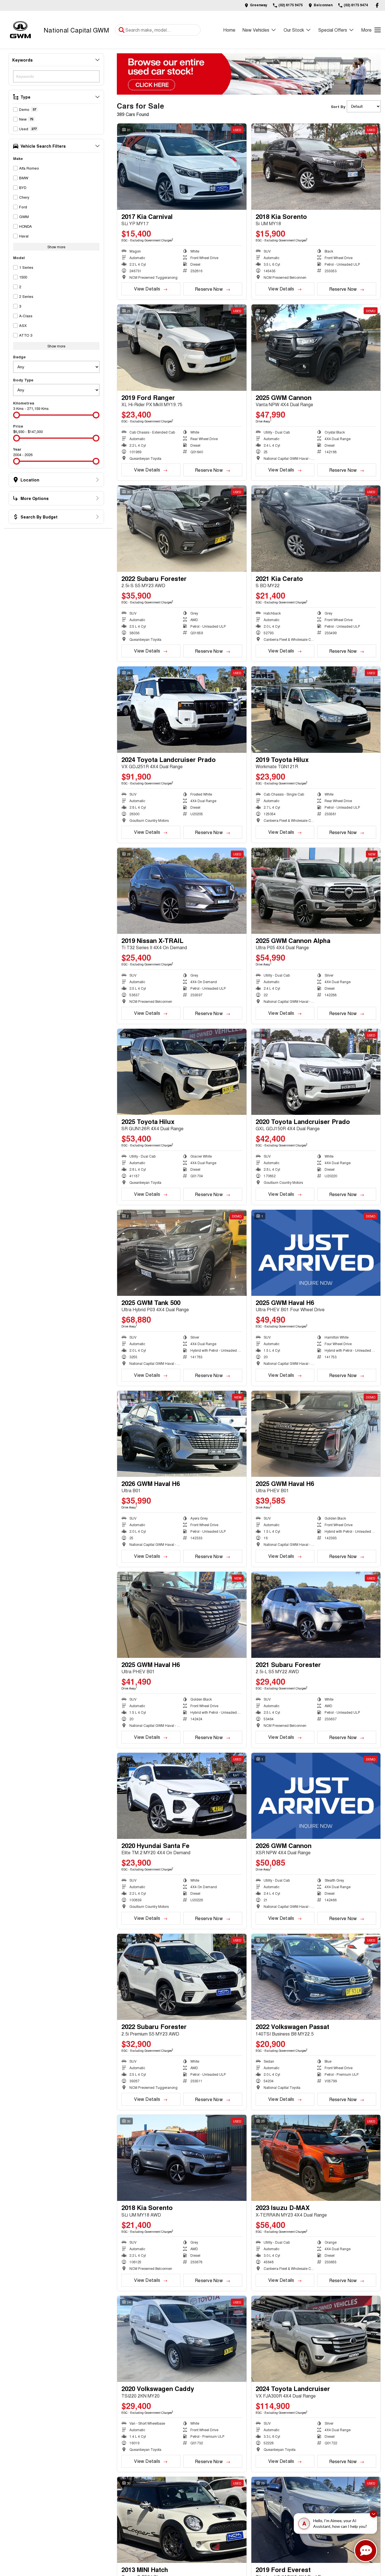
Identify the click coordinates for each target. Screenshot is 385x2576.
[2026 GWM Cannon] (316, 1796)
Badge (19, 357)
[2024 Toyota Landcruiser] (316, 2339)
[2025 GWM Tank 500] (182, 1253)
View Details (147, 289)
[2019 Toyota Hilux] (316, 709)
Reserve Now (209, 289)
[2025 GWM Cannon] (316, 347)
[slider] (17, 415)
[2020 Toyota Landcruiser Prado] (316, 1072)
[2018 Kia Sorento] (316, 166)
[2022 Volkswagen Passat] (316, 1977)
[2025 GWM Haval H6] (316, 1253)
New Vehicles (256, 30)
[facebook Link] (377, 5)
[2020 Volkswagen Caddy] (182, 2339)
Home (229, 30)
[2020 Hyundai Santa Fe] (182, 1796)
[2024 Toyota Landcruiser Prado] (182, 709)
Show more (56, 247)
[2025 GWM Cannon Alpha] (316, 891)
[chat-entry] (366, 2551)
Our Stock (294, 30)
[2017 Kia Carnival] (182, 166)
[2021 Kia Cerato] (316, 528)
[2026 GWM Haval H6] (182, 1434)
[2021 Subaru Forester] (316, 1615)
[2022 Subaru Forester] (182, 528)
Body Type (23, 380)
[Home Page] (20, 30)
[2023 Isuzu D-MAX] (316, 2158)
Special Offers (333, 30)
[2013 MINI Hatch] (182, 2520)
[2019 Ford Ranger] (182, 347)
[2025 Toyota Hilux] (182, 1072)
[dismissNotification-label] (373, 2515)
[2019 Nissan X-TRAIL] (182, 891)
